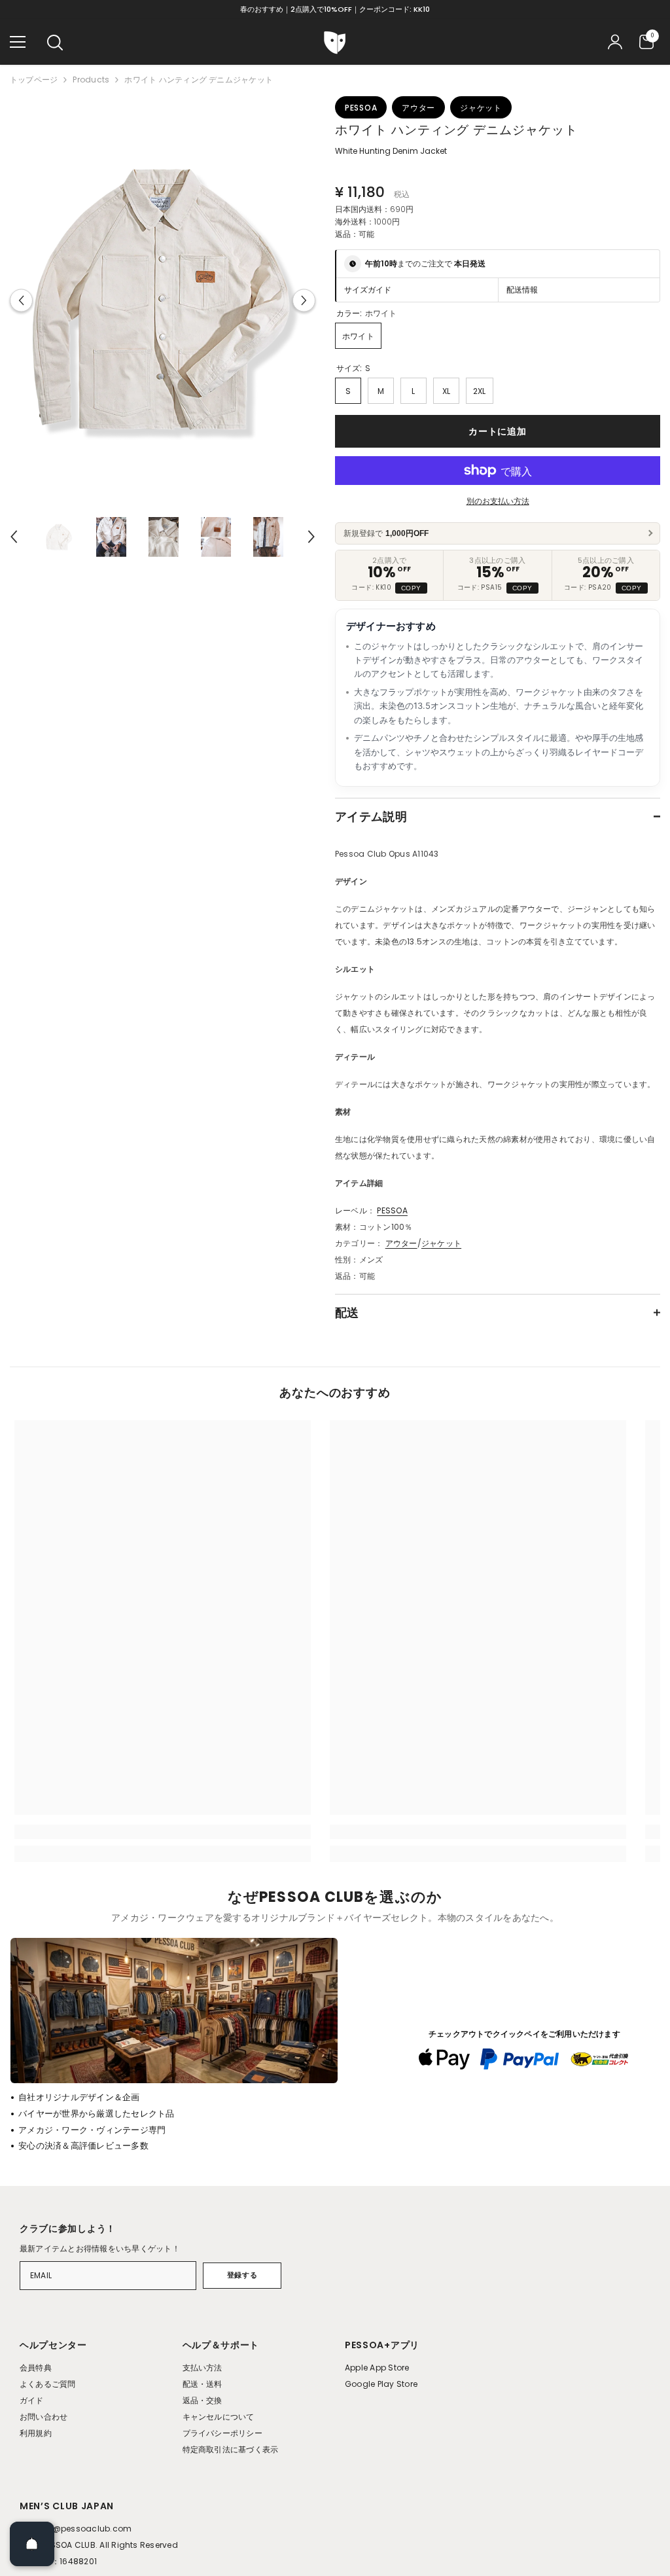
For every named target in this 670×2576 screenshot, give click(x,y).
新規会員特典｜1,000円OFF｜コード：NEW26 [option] (335, 9)
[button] (21, 300)
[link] (163, 1832)
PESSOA (392, 1210)
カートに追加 (497, 431)
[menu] (18, 42)
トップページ (34, 80)
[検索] (55, 43)
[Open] (32, 2544)
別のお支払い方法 (498, 501)
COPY (411, 588)
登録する (242, 2275)
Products (91, 80)
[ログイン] (615, 42)
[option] (163, 300)
